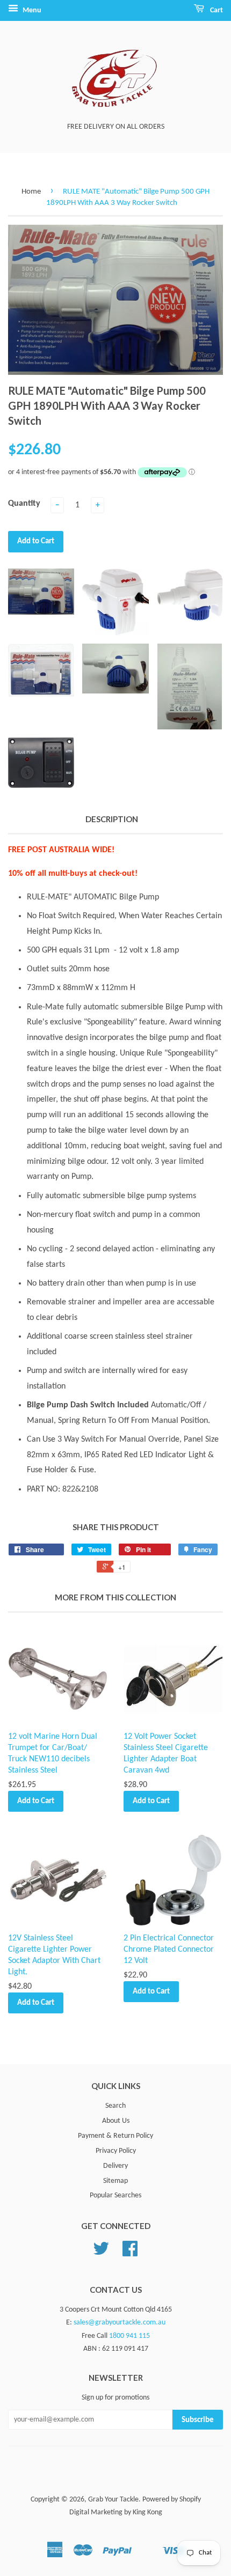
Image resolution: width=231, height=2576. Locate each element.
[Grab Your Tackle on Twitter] (101, 2253)
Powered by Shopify (172, 2500)
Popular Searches (115, 2195)
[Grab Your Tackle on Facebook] (130, 2253)
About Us (116, 2121)
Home (31, 192)
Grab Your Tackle (113, 2500)
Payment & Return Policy (115, 2136)
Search (115, 2106)
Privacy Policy (116, 2151)
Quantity (24, 504)
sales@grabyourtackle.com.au (120, 2323)
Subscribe (198, 2420)
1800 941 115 (129, 2336)
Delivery (115, 2166)
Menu (31, 10)
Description (112, 819)
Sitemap (115, 2181)
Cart (216, 10)
